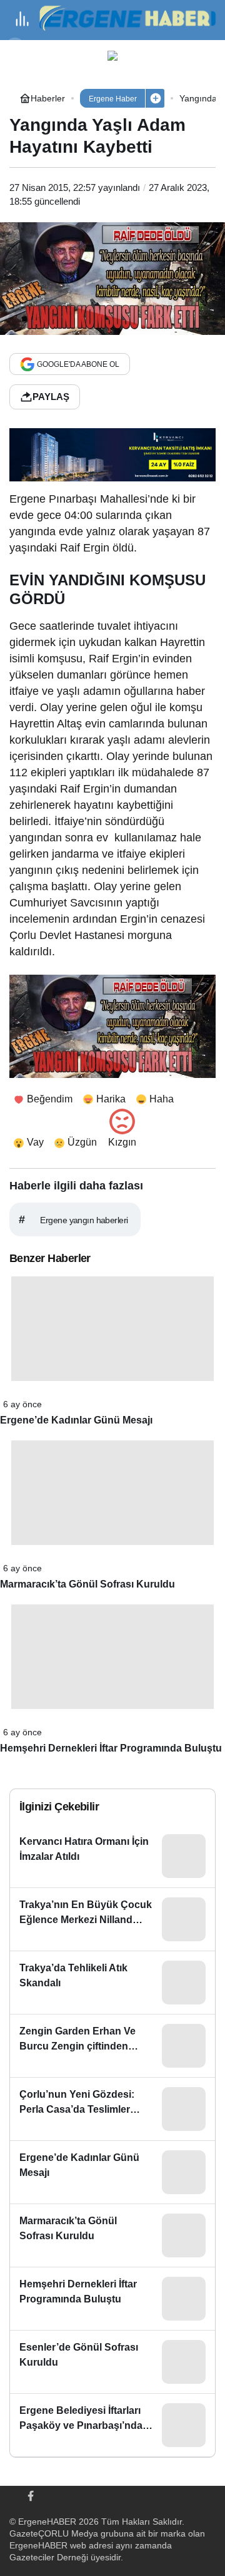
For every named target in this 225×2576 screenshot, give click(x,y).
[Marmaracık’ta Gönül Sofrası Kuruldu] (112, 2235)
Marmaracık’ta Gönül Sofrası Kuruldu (87, 1584)
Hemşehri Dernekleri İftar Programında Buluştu (111, 1748)
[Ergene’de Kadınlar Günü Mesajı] (112, 2172)
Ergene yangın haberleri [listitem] (73, 1219)
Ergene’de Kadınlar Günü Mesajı (76, 1420)
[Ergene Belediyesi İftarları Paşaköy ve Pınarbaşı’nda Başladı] (112, 2425)
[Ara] (15, 48)
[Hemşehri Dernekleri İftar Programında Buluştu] (112, 2299)
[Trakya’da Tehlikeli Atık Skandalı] (112, 1983)
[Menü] (22, 19)
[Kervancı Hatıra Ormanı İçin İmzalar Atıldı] (112, 1856)
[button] (155, 98)
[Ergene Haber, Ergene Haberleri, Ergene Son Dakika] (132, 18)
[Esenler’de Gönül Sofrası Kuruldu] (112, 2362)
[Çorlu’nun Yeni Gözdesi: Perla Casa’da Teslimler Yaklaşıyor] (112, 2109)
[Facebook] (31, 2495)
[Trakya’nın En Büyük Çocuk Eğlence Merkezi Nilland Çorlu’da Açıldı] (112, 1919)
